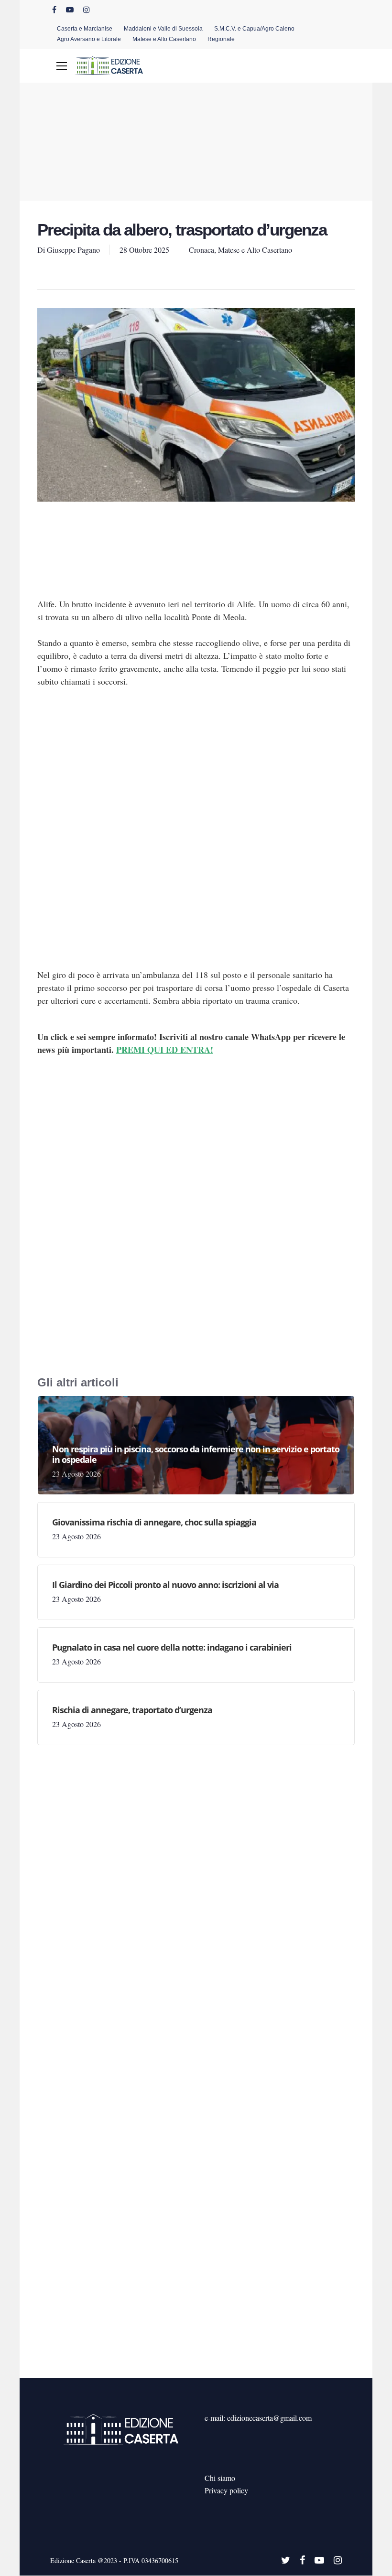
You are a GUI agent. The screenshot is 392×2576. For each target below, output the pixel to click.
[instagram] (87, 10)
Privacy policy (226, 2490)
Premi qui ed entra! (165, 1050)
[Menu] (62, 66)
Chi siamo (220, 2478)
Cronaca (201, 250)
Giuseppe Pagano (73, 250)
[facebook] (54, 10)
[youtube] (70, 10)
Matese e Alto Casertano (255, 250)
